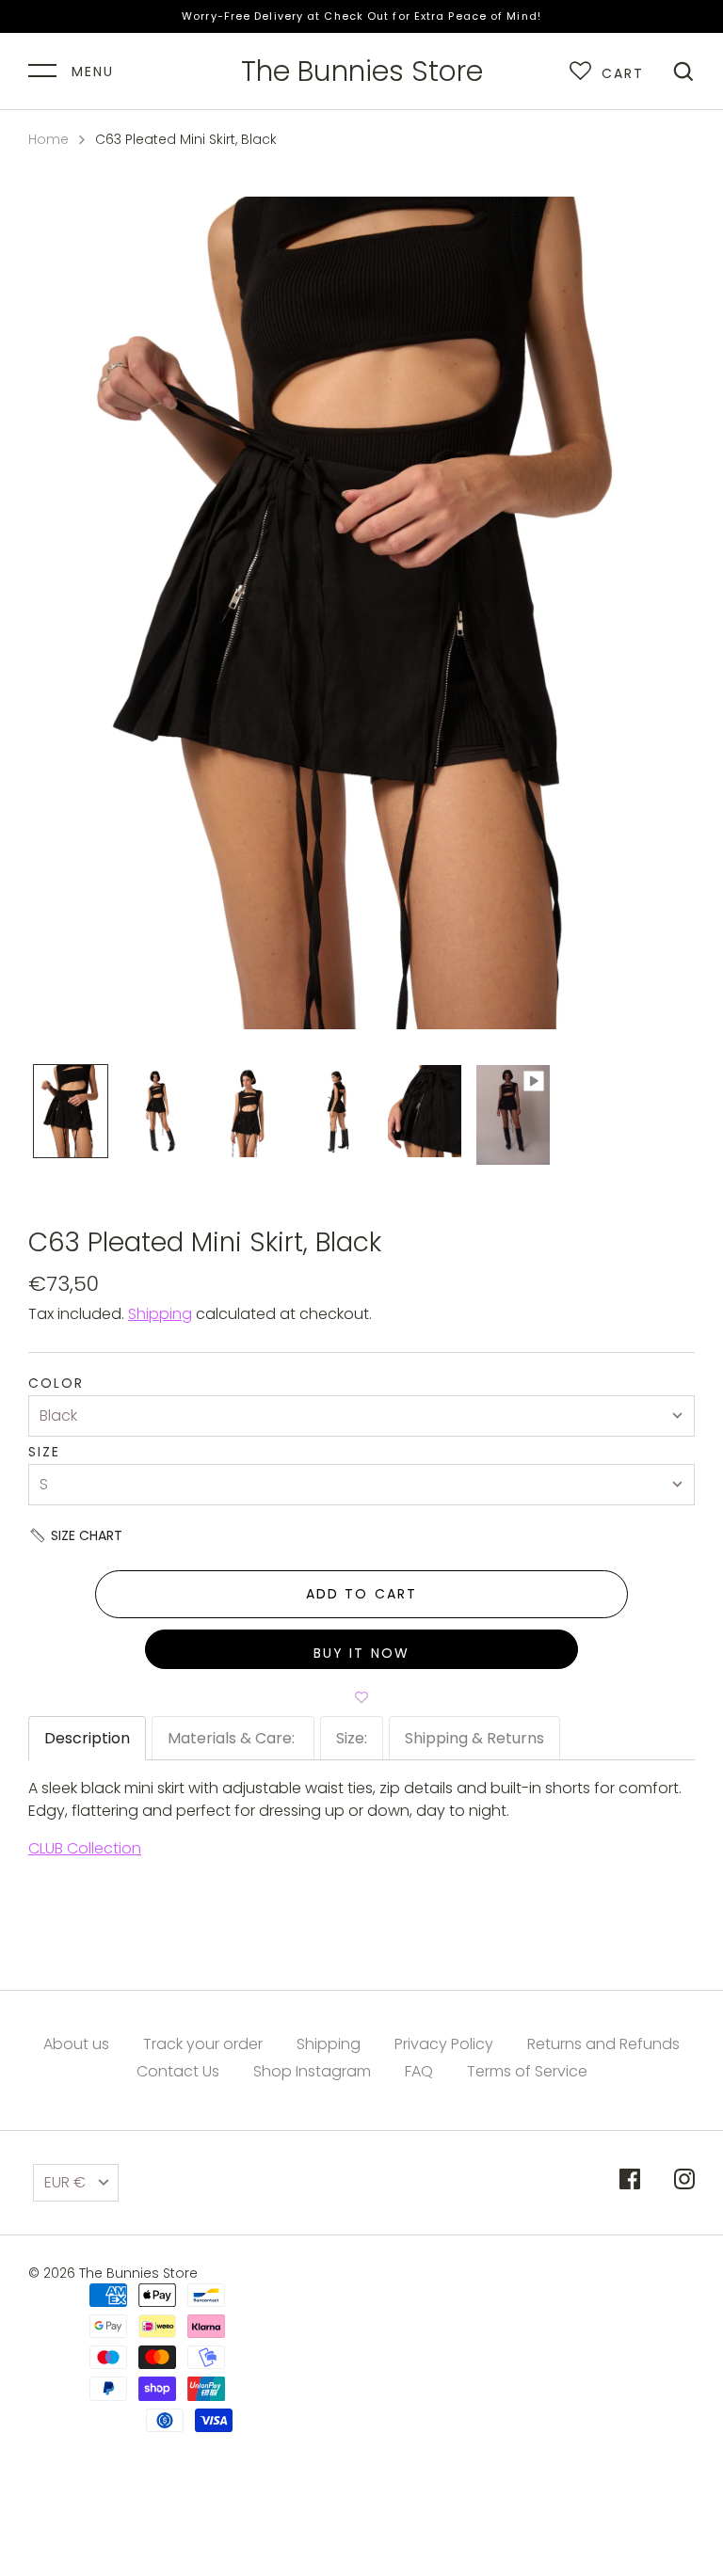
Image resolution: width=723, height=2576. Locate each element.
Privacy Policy (444, 2044)
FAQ (419, 2071)
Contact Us (178, 2071)
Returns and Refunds (603, 2044)
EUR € (65, 2182)
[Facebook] (630, 2182)
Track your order (203, 2044)
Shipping (160, 1314)
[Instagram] (684, 2182)
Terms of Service (527, 2071)
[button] (361, 1535)
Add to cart (361, 1594)
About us (76, 2044)
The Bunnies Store (362, 72)
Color (56, 1383)
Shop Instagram (312, 2071)
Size (44, 1452)
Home (48, 139)
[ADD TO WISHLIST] (361, 1697)
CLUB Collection (85, 1848)
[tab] (87, 1738)
